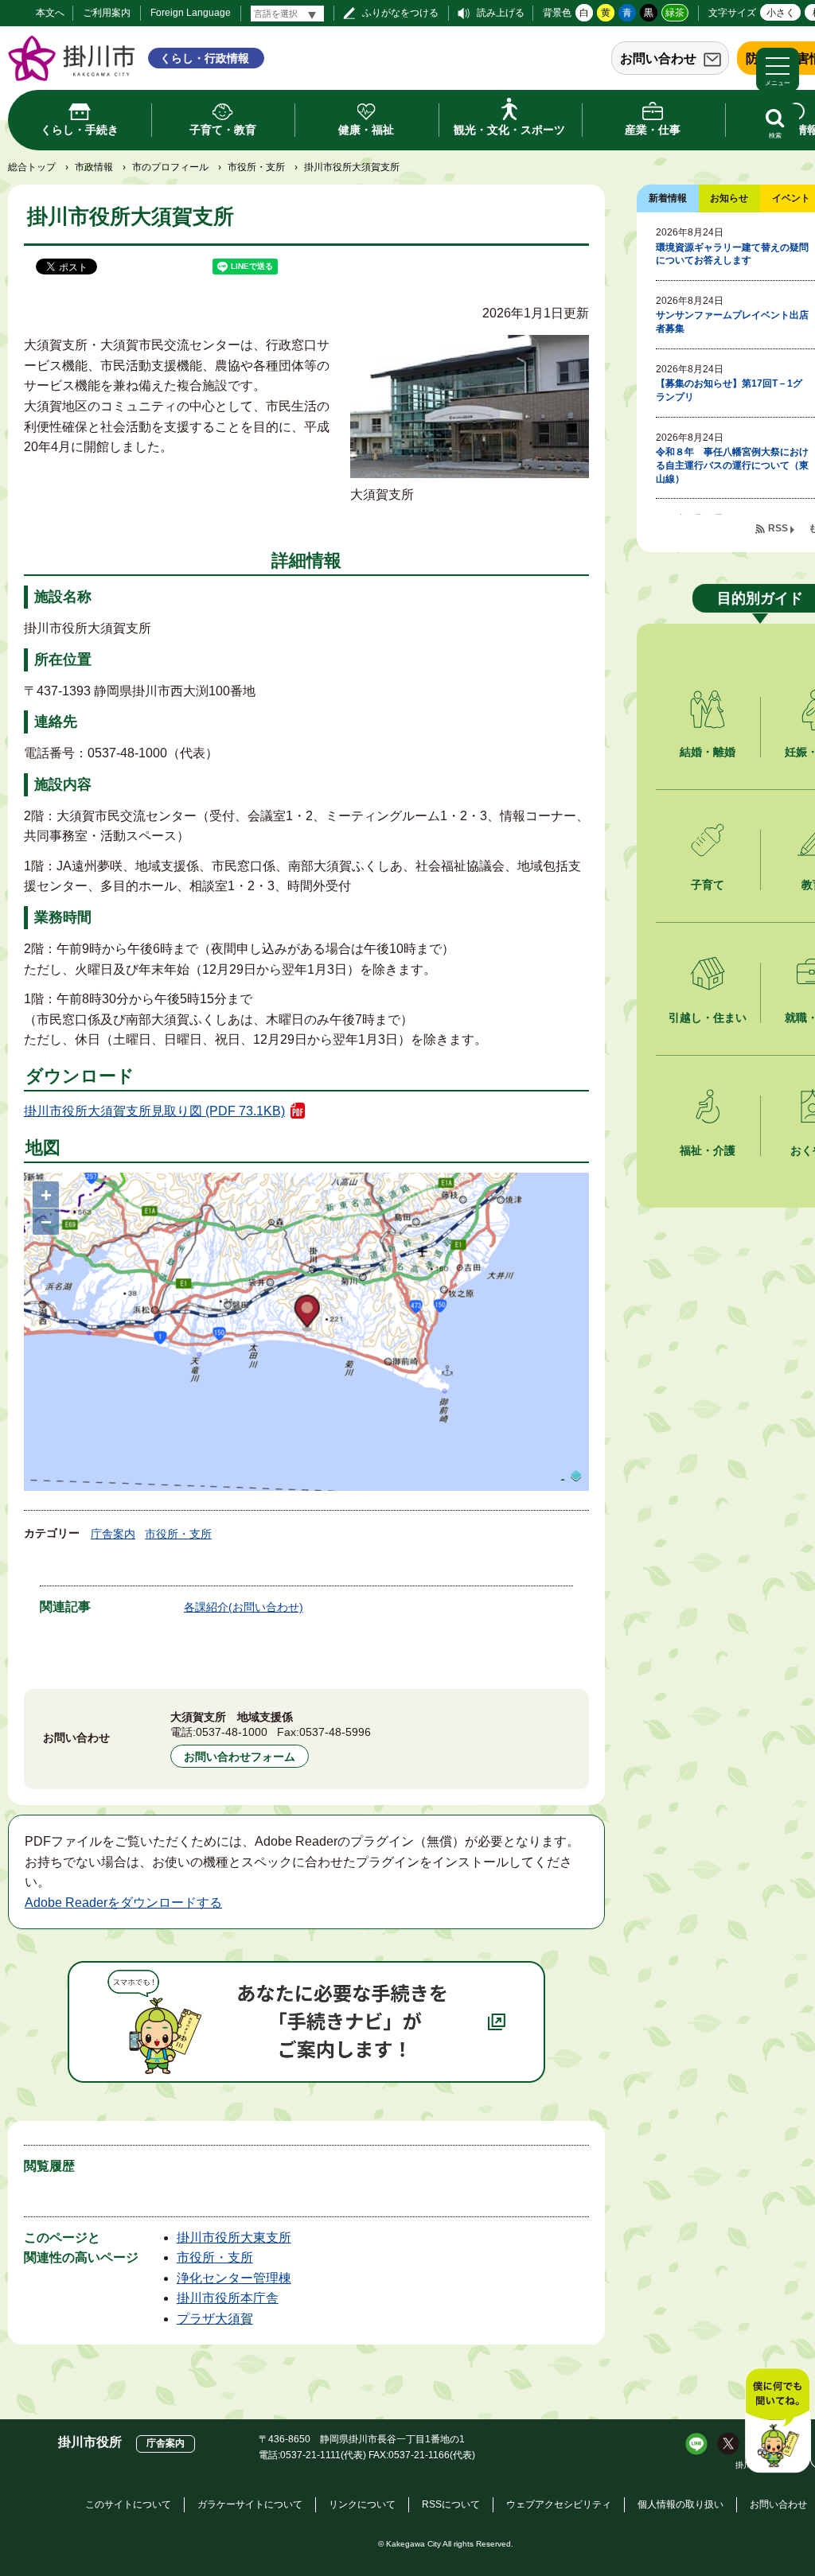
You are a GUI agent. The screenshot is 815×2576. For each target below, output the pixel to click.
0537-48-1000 (232, 1732)
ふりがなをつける (400, 13)
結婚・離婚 (708, 752)
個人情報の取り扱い (680, 2504)
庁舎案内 (113, 1534)
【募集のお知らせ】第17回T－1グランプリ (729, 390)
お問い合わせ (658, 58)
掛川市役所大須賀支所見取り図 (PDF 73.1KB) (154, 1111)
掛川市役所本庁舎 (228, 2298)
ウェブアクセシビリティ (559, 2504)
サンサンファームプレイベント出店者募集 (732, 322)
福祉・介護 (708, 1150)
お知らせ (729, 198)
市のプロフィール (170, 167)
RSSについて (451, 2504)
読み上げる (501, 13)
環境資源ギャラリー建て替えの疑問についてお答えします (732, 254)
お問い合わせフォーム (240, 1757)
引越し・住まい (708, 1018)
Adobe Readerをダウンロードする (123, 1903)
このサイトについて (128, 2504)
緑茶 (675, 13)
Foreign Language (191, 13)
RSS (778, 528)
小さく (781, 13)
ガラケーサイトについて (250, 2504)
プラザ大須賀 (215, 2319)
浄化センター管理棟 (234, 2278)
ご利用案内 (107, 13)
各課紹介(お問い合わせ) (244, 1607)
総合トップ (32, 167)
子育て (708, 885)
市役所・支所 (256, 167)
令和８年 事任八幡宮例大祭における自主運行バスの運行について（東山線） (732, 465)
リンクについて (362, 2504)
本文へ (50, 13)
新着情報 (668, 198)
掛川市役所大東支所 (234, 2237)
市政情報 (94, 167)
